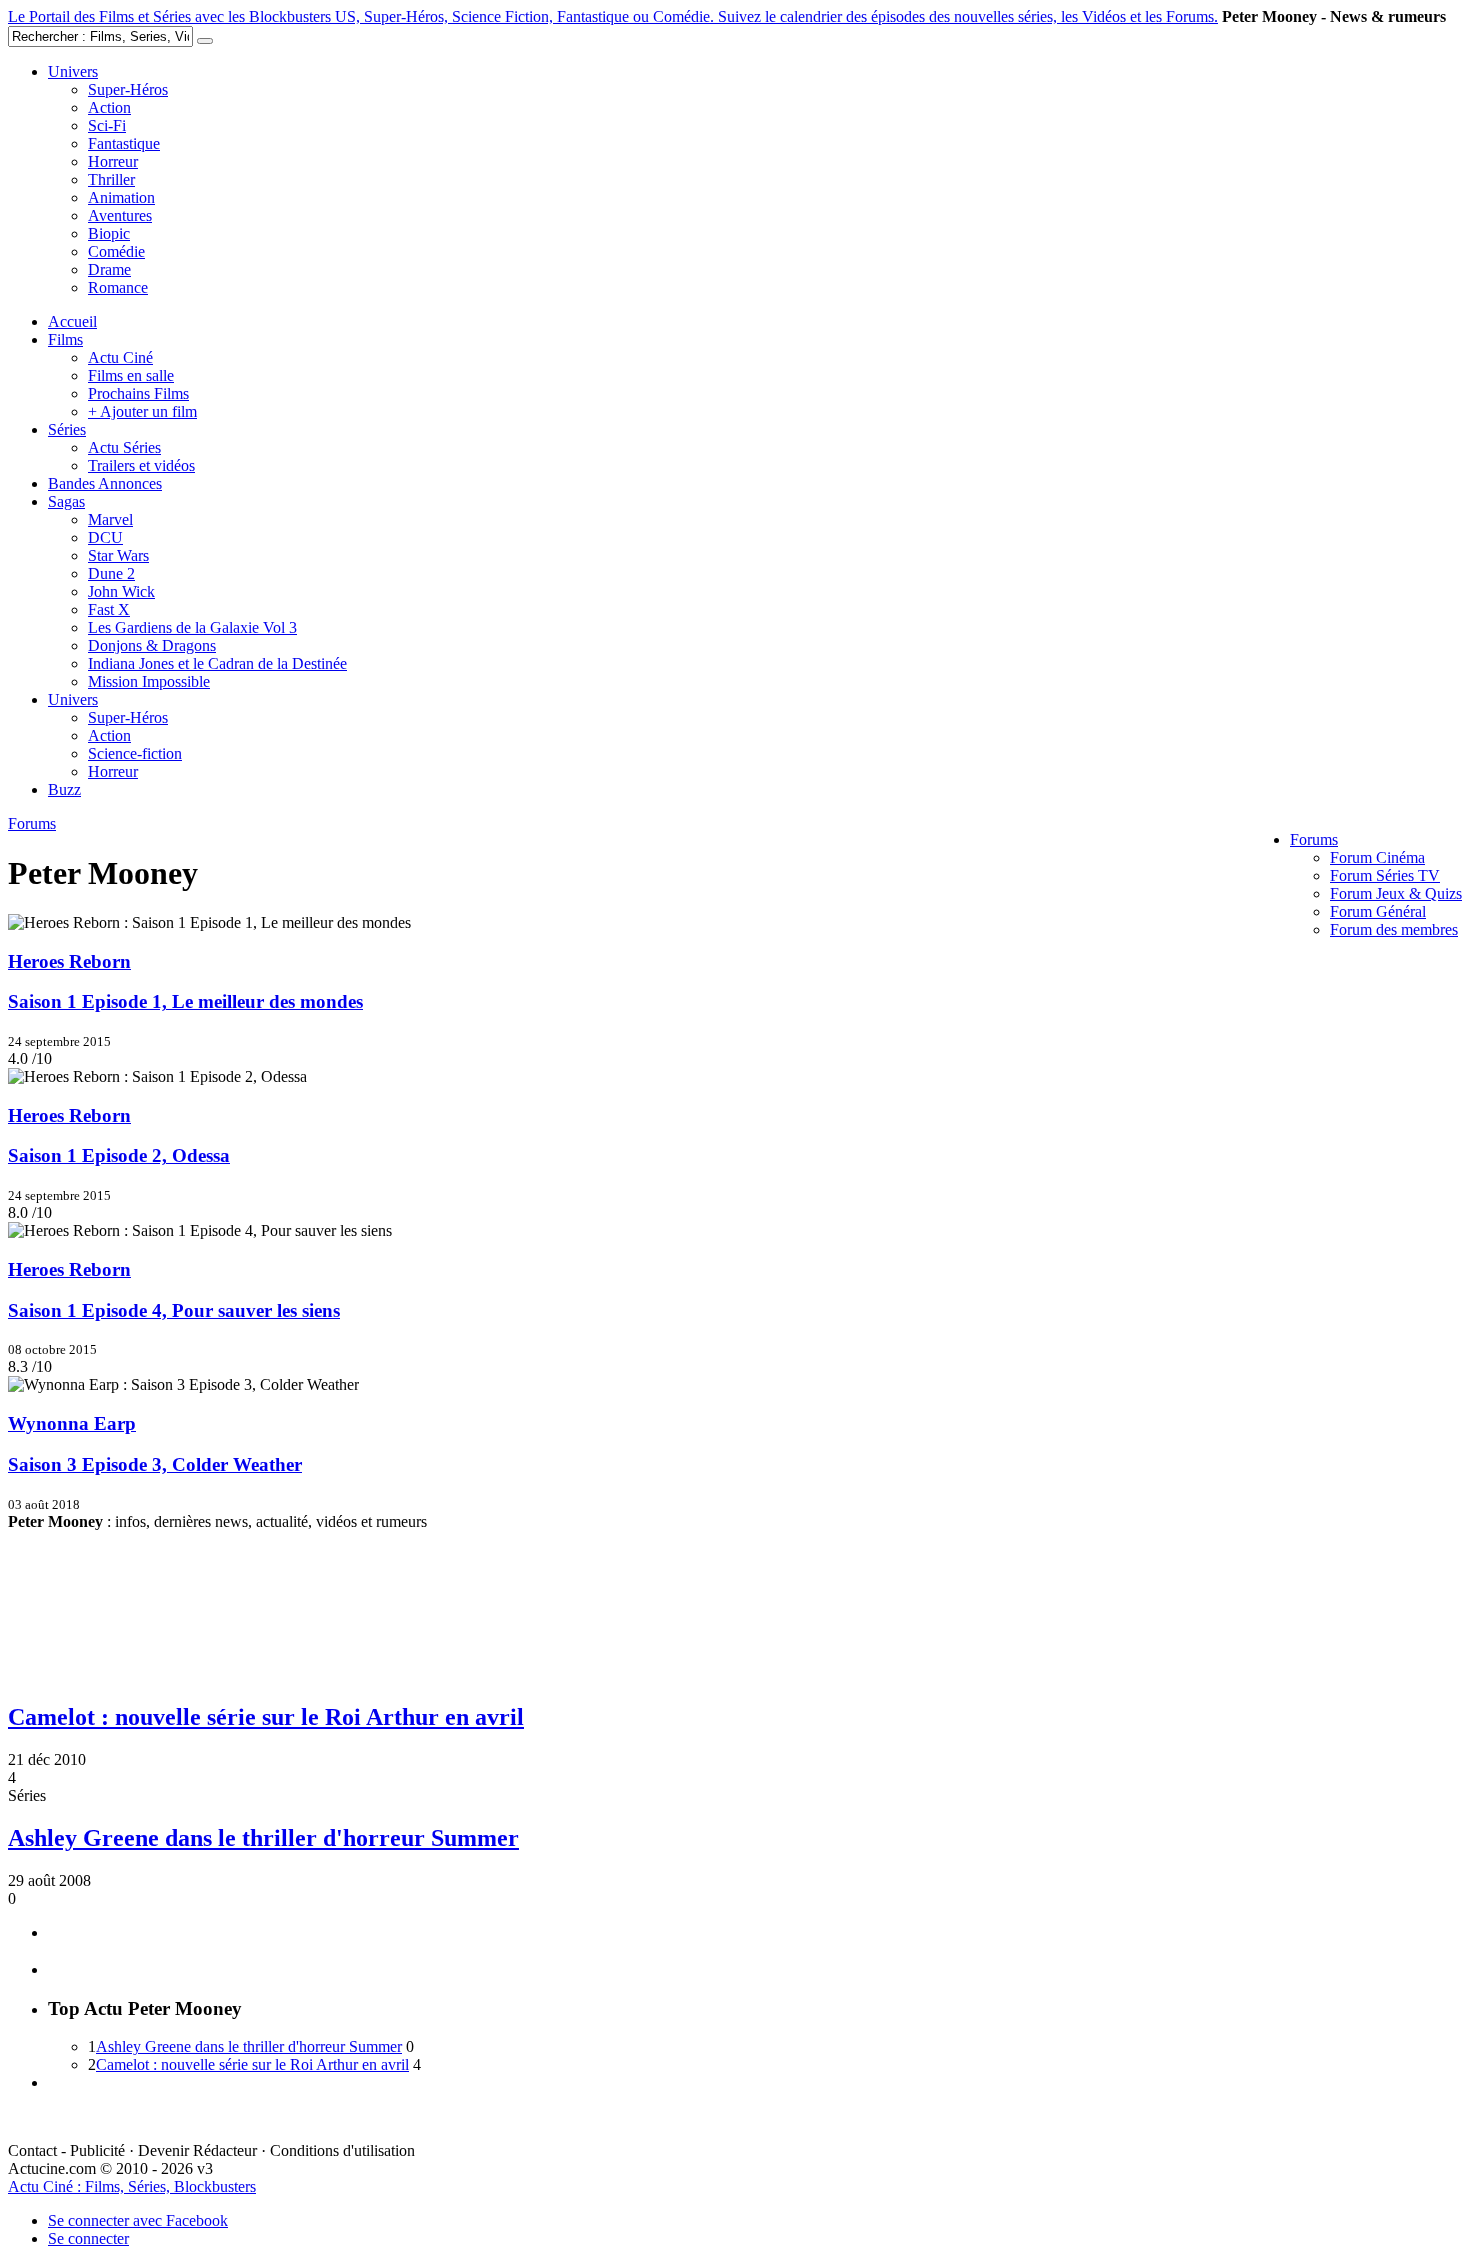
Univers (73, 71)
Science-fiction (135, 753)
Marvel (110, 519)
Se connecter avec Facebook (138, 2220)
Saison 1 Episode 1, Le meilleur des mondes (185, 1001)
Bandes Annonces (105, 483)
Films (65, 339)
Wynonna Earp (72, 1423)
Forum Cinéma (1377, 857)
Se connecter (88, 2238)
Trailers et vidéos (141, 465)
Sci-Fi (107, 125)
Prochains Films (138, 393)
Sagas (66, 501)
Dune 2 (111, 573)
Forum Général (1378, 911)
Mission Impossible (149, 681)
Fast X (109, 609)
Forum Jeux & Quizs (1396, 893)
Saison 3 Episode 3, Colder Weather (155, 1464)
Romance (118, 287)
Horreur (113, 161)
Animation (121, 197)
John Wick (121, 591)
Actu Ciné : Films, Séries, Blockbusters (132, 2186)
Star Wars (118, 555)
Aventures (120, 215)
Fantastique (124, 143)
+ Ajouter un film (142, 411)
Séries (67, 429)
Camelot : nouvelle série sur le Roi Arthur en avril (266, 1717)
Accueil (72, 321)
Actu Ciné (120, 357)
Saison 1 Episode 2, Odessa (119, 1155)
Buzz (64, 789)
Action (109, 107)
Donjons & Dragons (152, 645)
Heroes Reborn (69, 961)
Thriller (111, 179)
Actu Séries (124, 447)
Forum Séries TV (1385, 875)
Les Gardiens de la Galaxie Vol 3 (192, 627)
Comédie (116, 251)
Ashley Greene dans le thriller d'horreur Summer (263, 1838)
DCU (105, 537)
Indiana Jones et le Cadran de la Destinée (217, 663)
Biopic (109, 233)
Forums (1314, 839)
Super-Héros (128, 89)
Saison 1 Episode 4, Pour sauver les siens (174, 1310)
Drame (109, 269)
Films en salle (131, 375)
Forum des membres (1394, 929)
